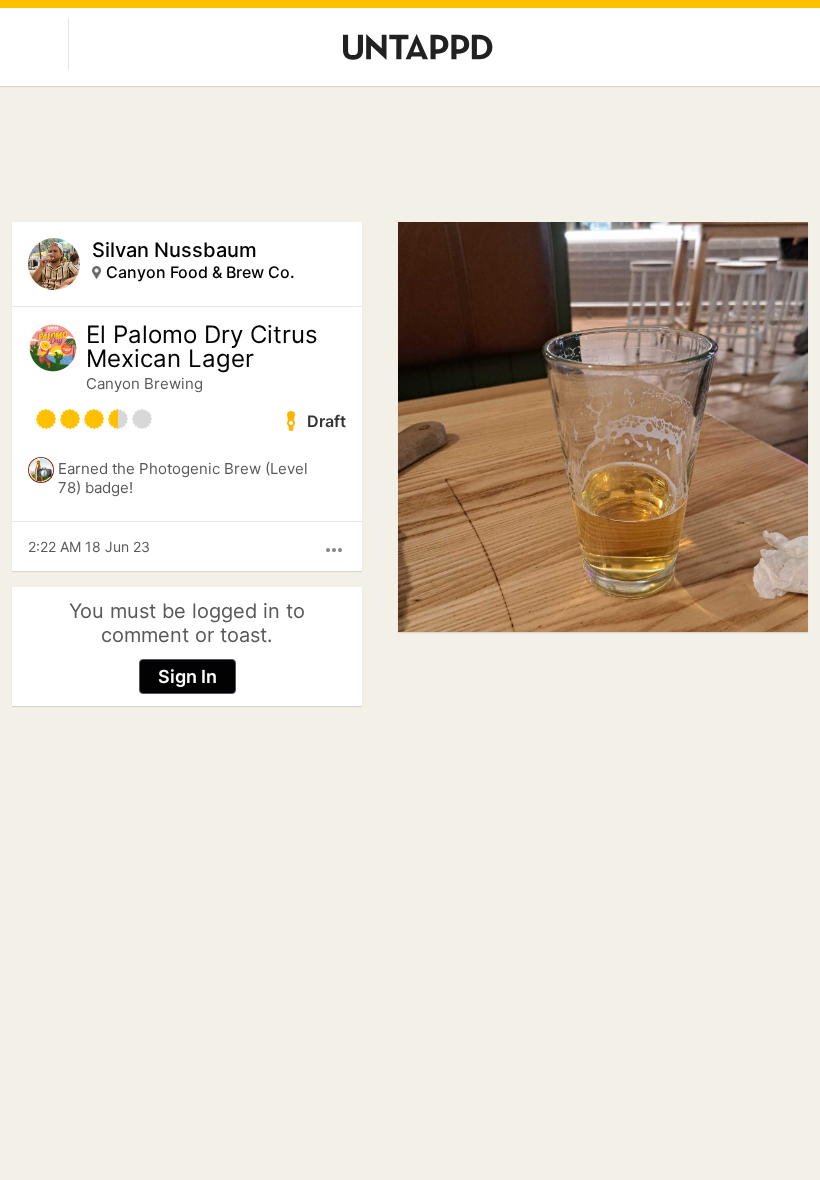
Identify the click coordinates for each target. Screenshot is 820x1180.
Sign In (187, 676)
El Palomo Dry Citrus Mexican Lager (202, 347)
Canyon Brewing (144, 383)
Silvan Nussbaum (174, 250)
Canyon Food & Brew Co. (200, 272)
